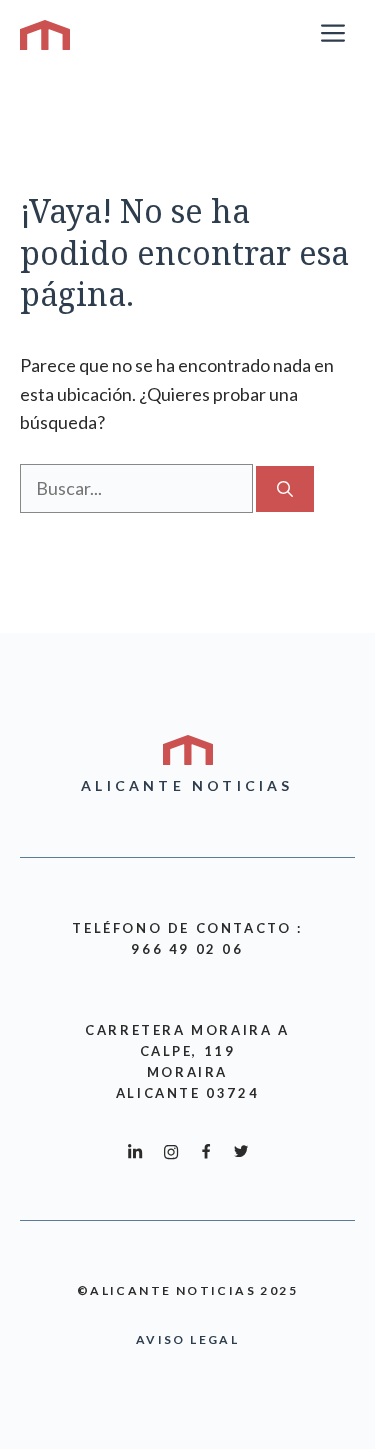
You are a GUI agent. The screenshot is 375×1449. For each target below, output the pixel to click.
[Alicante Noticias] (45, 35)
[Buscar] (285, 489)
